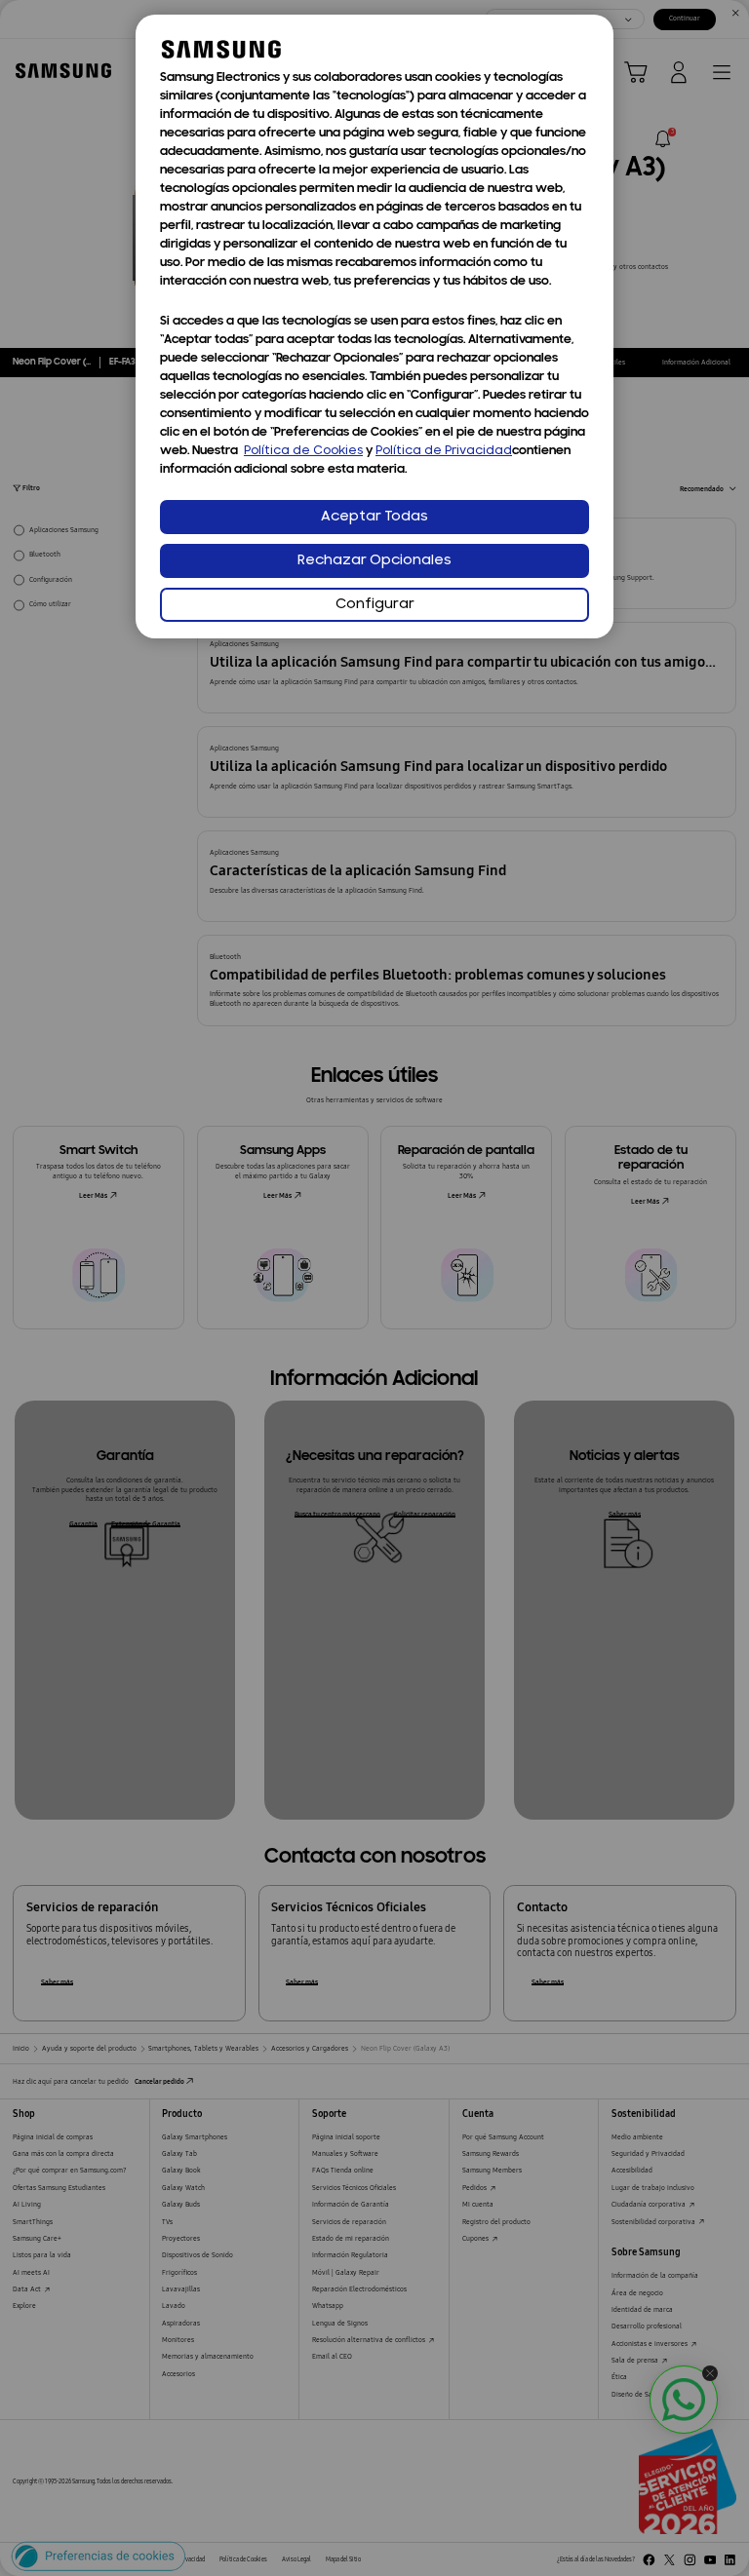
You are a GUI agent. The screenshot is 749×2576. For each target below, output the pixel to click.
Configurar (375, 605)
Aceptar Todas (374, 517)
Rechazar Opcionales (374, 561)
